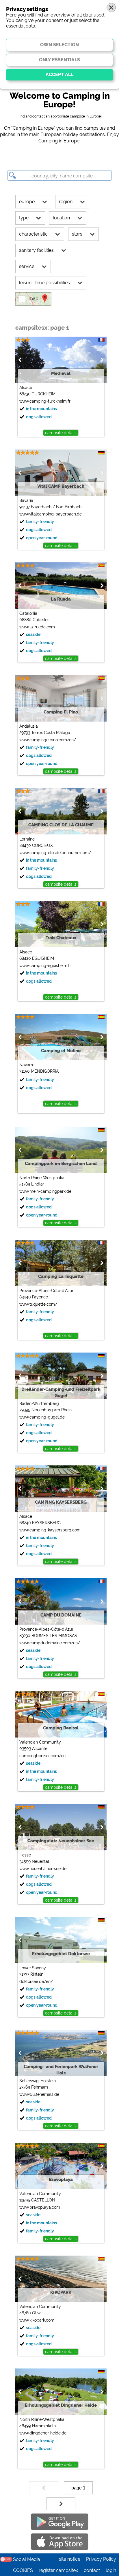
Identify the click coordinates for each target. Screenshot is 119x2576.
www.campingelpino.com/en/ (48, 740)
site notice (70, 2559)
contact (92, 2570)
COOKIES (23, 2570)
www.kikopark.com (37, 2320)
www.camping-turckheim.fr (45, 401)
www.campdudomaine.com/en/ (50, 1643)
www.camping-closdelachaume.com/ (55, 853)
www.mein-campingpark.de (45, 1191)
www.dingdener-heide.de (43, 2433)
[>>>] (61, 2504)
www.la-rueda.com (37, 627)
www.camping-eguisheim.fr (45, 966)
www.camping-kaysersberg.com (50, 1530)
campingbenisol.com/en (42, 1756)
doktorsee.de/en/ (36, 1981)
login (111, 2570)
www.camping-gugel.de (42, 1417)
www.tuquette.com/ (38, 1304)
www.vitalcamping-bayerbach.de (51, 514)
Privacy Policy (101, 2559)
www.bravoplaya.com (40, 2207)
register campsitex (58, 2570)
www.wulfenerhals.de (39, 2094)
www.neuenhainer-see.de (43, 1869)
